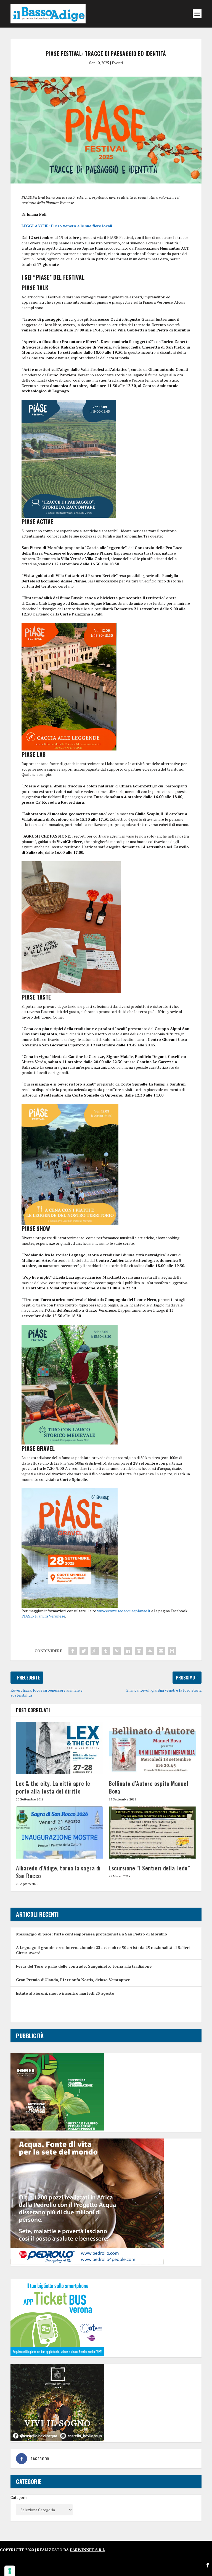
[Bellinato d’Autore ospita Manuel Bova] (152, 1748)
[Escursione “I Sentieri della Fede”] (152, 1833)
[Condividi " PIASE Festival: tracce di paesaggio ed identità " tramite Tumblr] (106, 1651)
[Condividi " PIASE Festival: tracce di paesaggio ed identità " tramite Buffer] (139, 1651)
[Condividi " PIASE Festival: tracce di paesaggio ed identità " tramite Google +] (95, 1651)
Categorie (19, 2497)
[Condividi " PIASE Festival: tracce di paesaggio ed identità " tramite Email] (161, 1651)
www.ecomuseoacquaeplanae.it (124, 1611)
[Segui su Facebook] (208, 2565)
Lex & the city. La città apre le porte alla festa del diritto (53, 1787)
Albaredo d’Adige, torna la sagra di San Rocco (58, 1872)
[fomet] (57, 2129)
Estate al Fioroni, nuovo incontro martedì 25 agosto (65, 1993)
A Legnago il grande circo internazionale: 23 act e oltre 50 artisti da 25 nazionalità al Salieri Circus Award (103, 1950)
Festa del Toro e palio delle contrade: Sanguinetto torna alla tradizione (84, 1966)
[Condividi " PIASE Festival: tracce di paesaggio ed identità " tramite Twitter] (84, 1651)
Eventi (117, 63)
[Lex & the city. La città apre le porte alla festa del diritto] (60, 1748)
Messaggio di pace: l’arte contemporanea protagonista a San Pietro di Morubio (92, 1934)
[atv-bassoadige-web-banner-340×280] (57, 2355)
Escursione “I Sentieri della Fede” (149, 1868)
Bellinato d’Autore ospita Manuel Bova (148, 1787)
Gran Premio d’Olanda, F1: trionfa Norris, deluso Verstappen (73, 1980)
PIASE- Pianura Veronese (43, 1616)
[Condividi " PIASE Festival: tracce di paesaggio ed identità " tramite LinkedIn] (128, 1651)
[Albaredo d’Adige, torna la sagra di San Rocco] (60, 1833)
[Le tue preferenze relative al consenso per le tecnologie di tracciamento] (10, 2571)
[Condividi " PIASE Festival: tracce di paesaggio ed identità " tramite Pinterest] (117, 1651)
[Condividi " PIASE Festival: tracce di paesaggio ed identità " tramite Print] (172, 1651)
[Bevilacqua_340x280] (57, 2439)
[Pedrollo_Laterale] (87, 2263)
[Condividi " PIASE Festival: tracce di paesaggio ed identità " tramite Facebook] (73, 1651)
